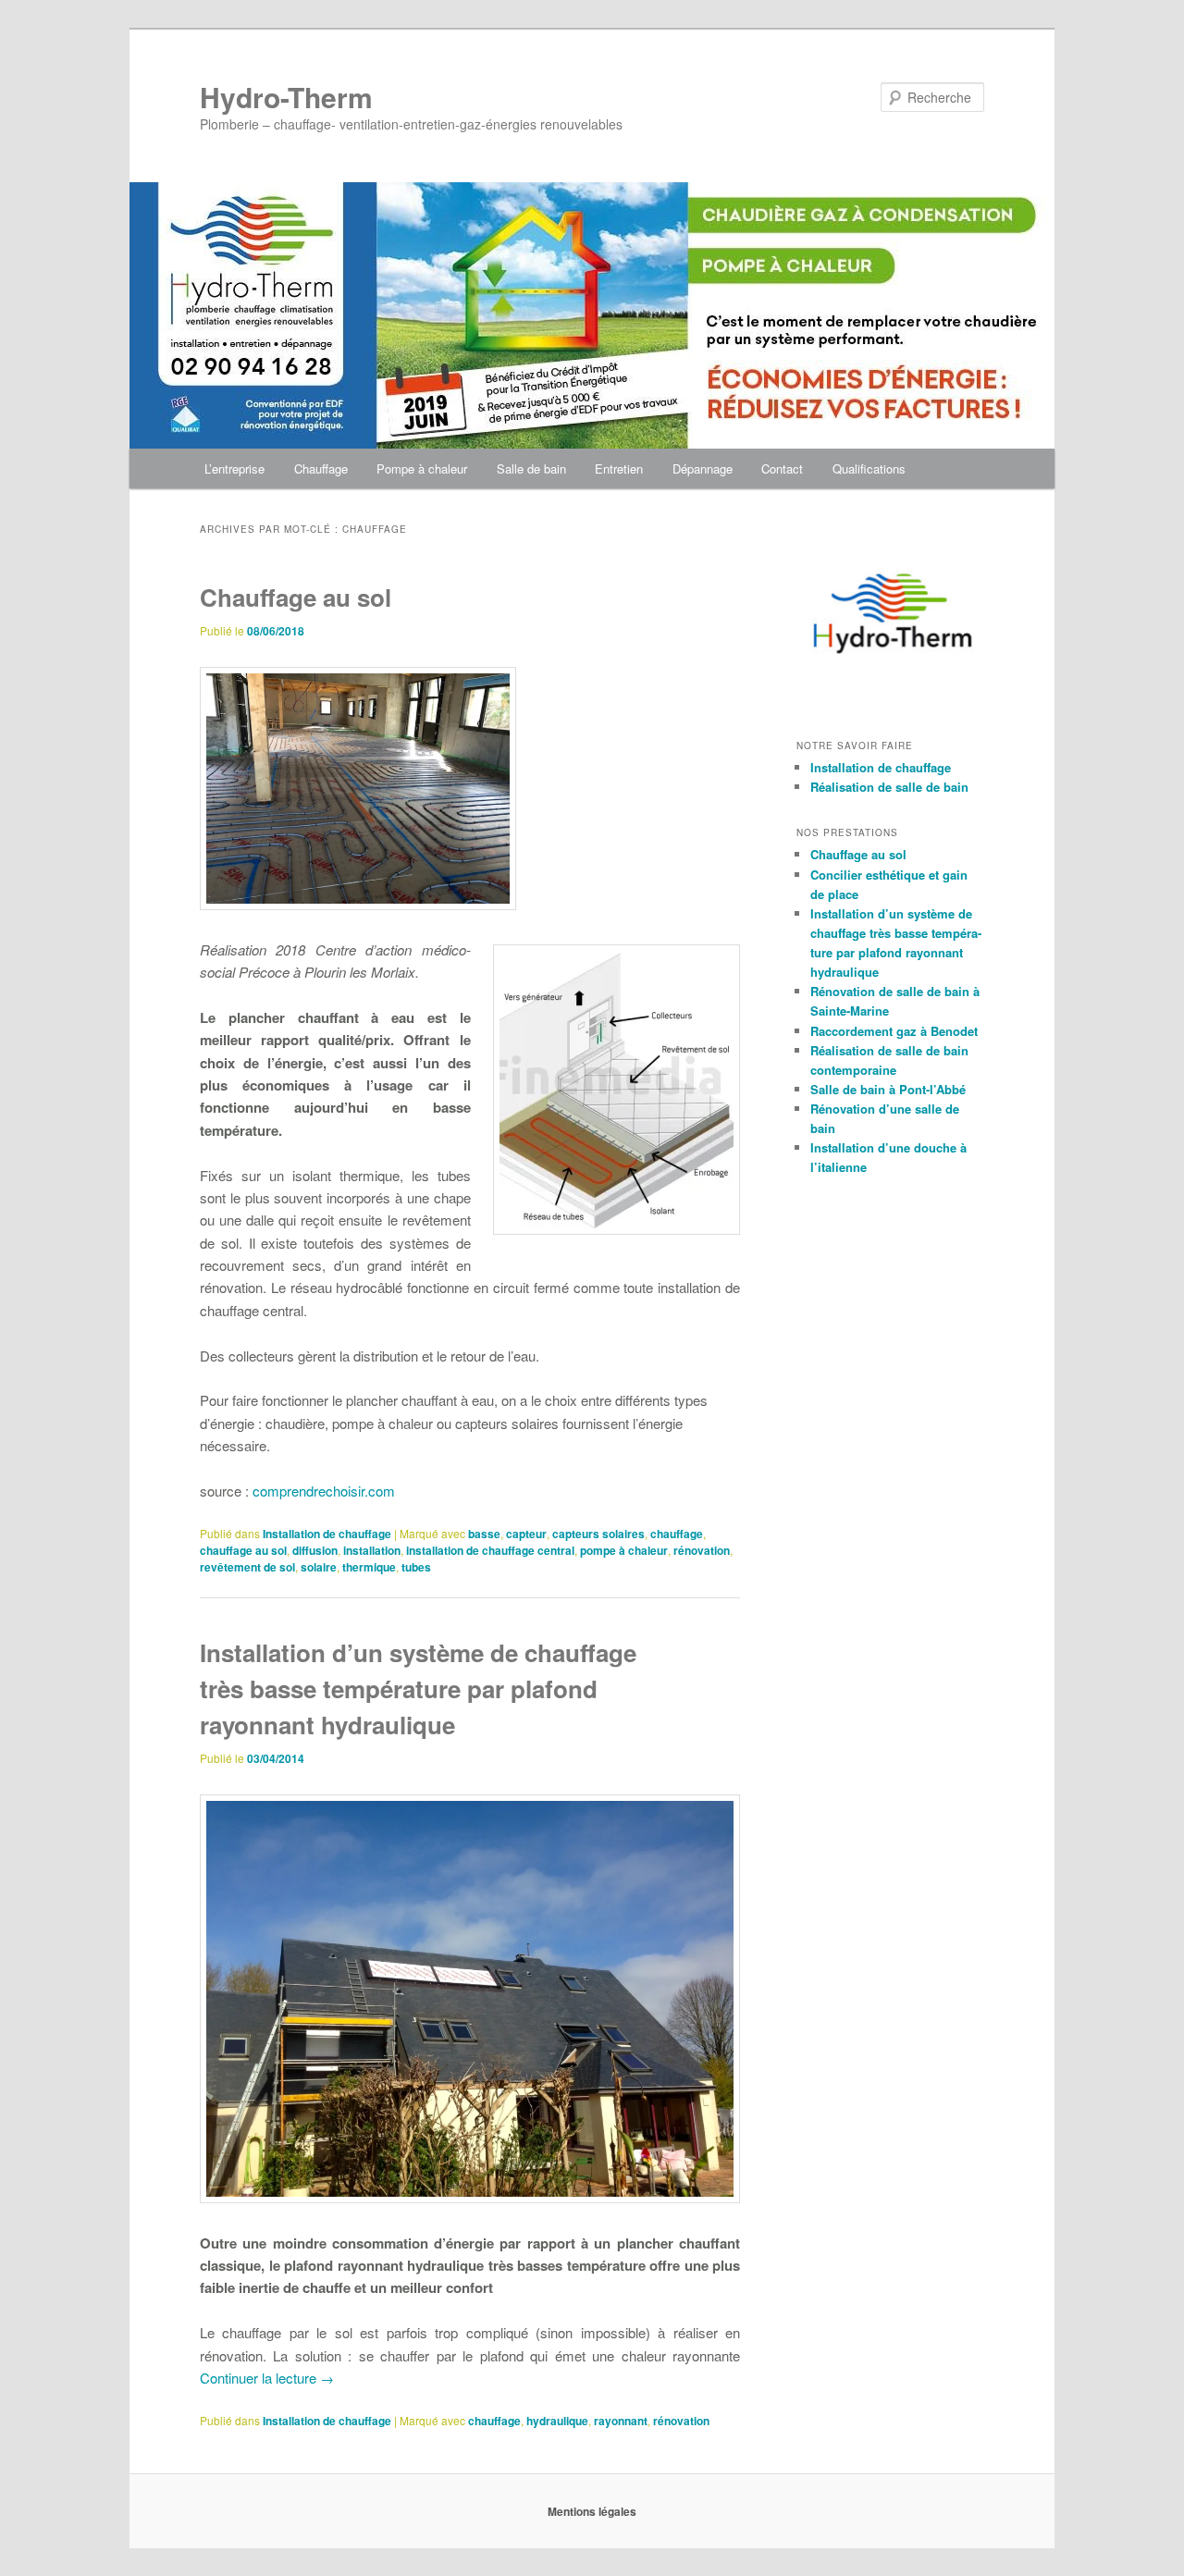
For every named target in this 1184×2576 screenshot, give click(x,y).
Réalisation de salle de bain (889, 787)
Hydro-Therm (286, 97)
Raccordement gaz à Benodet (894, 1031)
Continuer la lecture (267, 2378)
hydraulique (557, 2421)
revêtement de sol (247, 1567)
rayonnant (621, 2421)
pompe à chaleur (624, 1550)
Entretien (619, 468)
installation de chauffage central (490, 1550)
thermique (369, 1567)
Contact (782, 468)
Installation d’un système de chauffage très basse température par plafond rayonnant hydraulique (418, 1689)
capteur (526, 1534)
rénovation (702, 1550)
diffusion (315, 1550)
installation (372, 1550)
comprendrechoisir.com (324, 1491)
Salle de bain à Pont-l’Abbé (888, 1089)
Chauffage (321, 468)
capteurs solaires (598, 1534)
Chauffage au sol (296, 597)
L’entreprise (234, 468)
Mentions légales (592, 2511)
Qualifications (869, 468)
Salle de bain (531, 468)
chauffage (677, 1534)
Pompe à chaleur (422, 468)
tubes (416, 1567)
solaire (319, 1567)
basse (484, 1534)
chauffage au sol (243, 1550)
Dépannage (703, 468)
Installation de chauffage (327, 1534)
